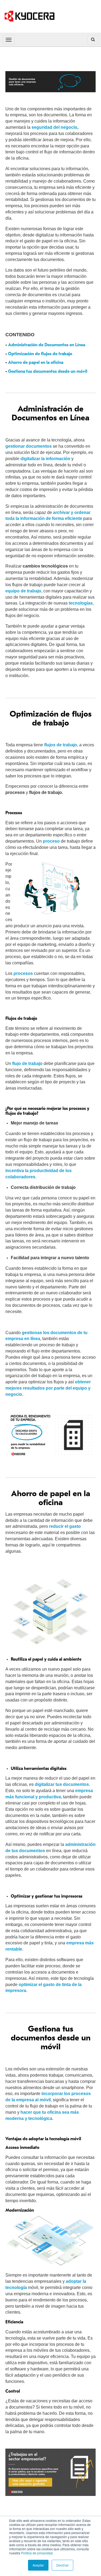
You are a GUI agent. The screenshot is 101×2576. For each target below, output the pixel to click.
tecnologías (81, 603)
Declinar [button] (62, 2565)
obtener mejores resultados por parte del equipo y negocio (48, 1388)
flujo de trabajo (27, 1063)
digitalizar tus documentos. (62, 1784)
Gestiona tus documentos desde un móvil (48, 371)
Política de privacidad (37, 2553)
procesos (23, 973)
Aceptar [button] (38, 2565)
